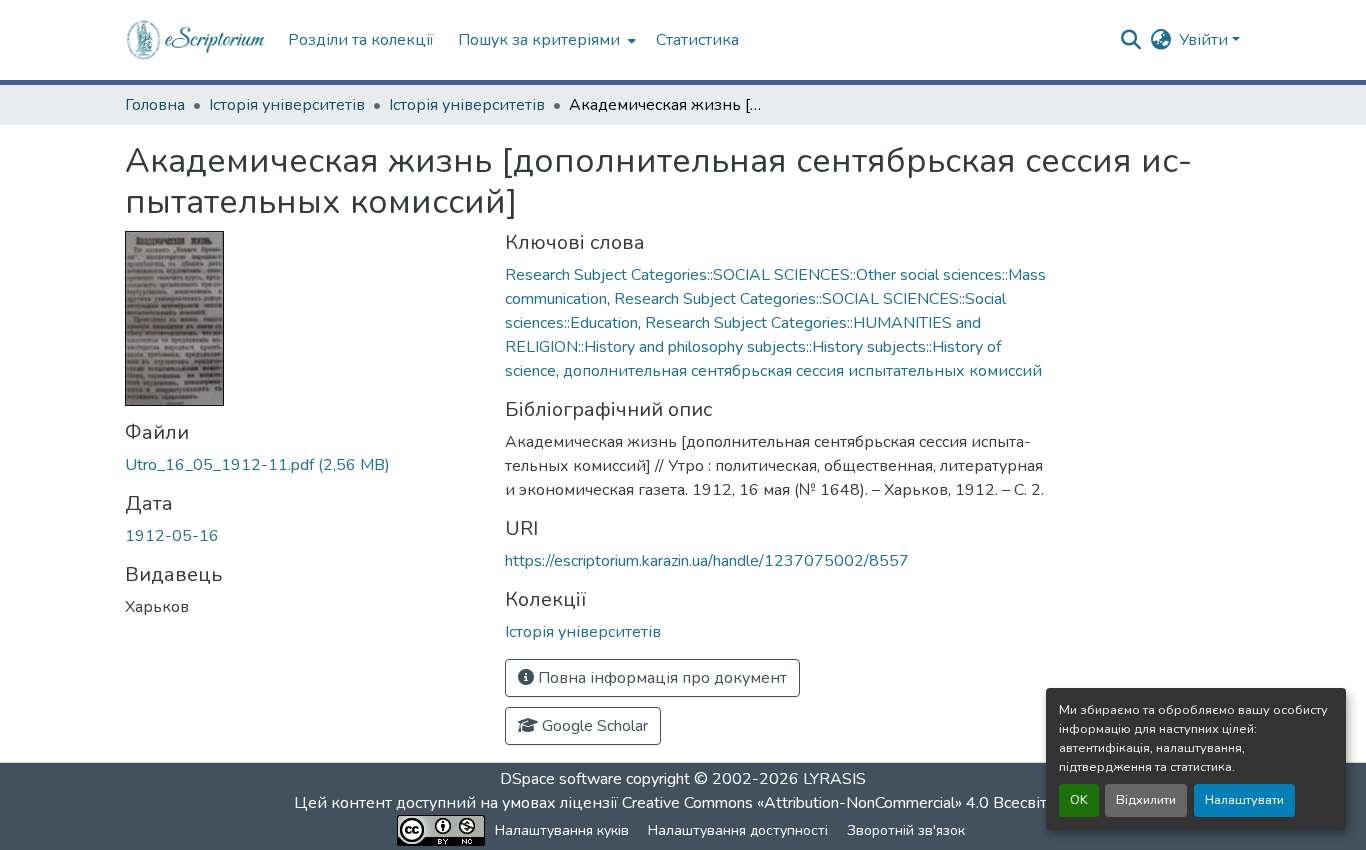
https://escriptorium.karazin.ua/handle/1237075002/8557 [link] (707, 561)
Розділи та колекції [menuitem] (361, 40)
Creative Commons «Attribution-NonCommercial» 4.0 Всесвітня (845, 803)
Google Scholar (593, 726)
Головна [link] (155, 105)
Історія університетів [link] (287, 105)
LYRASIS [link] (834, 779)
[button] (196, 40)
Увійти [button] (1205, 40)
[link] (303, 465)
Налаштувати (1244, 800)
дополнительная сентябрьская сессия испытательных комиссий (802, 371)
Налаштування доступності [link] (738, 830)
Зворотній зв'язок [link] (906, 830)
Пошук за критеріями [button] (539, 40)
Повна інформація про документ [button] (660, 678)
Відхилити (1146, 800)
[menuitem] (545, 40)
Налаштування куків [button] (562, 830)
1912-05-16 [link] (172, 536)
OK (1079, 800)
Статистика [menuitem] (697, 40)
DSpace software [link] (561, 779)
